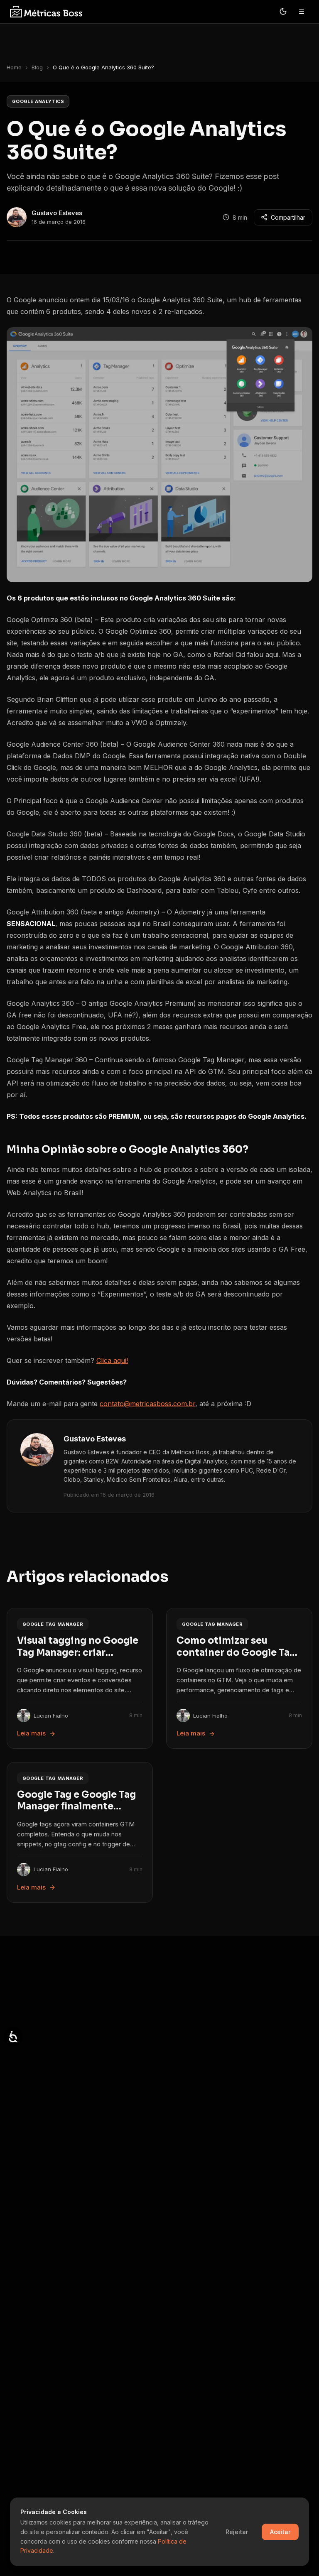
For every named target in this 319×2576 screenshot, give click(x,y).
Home (14, 67)
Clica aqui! (112, 1360)
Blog (37, 67)
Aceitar (280, 2532)
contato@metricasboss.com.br (147, 1404)
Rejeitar (237, 2532)
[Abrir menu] (302, 12)
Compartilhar (288, 217)
